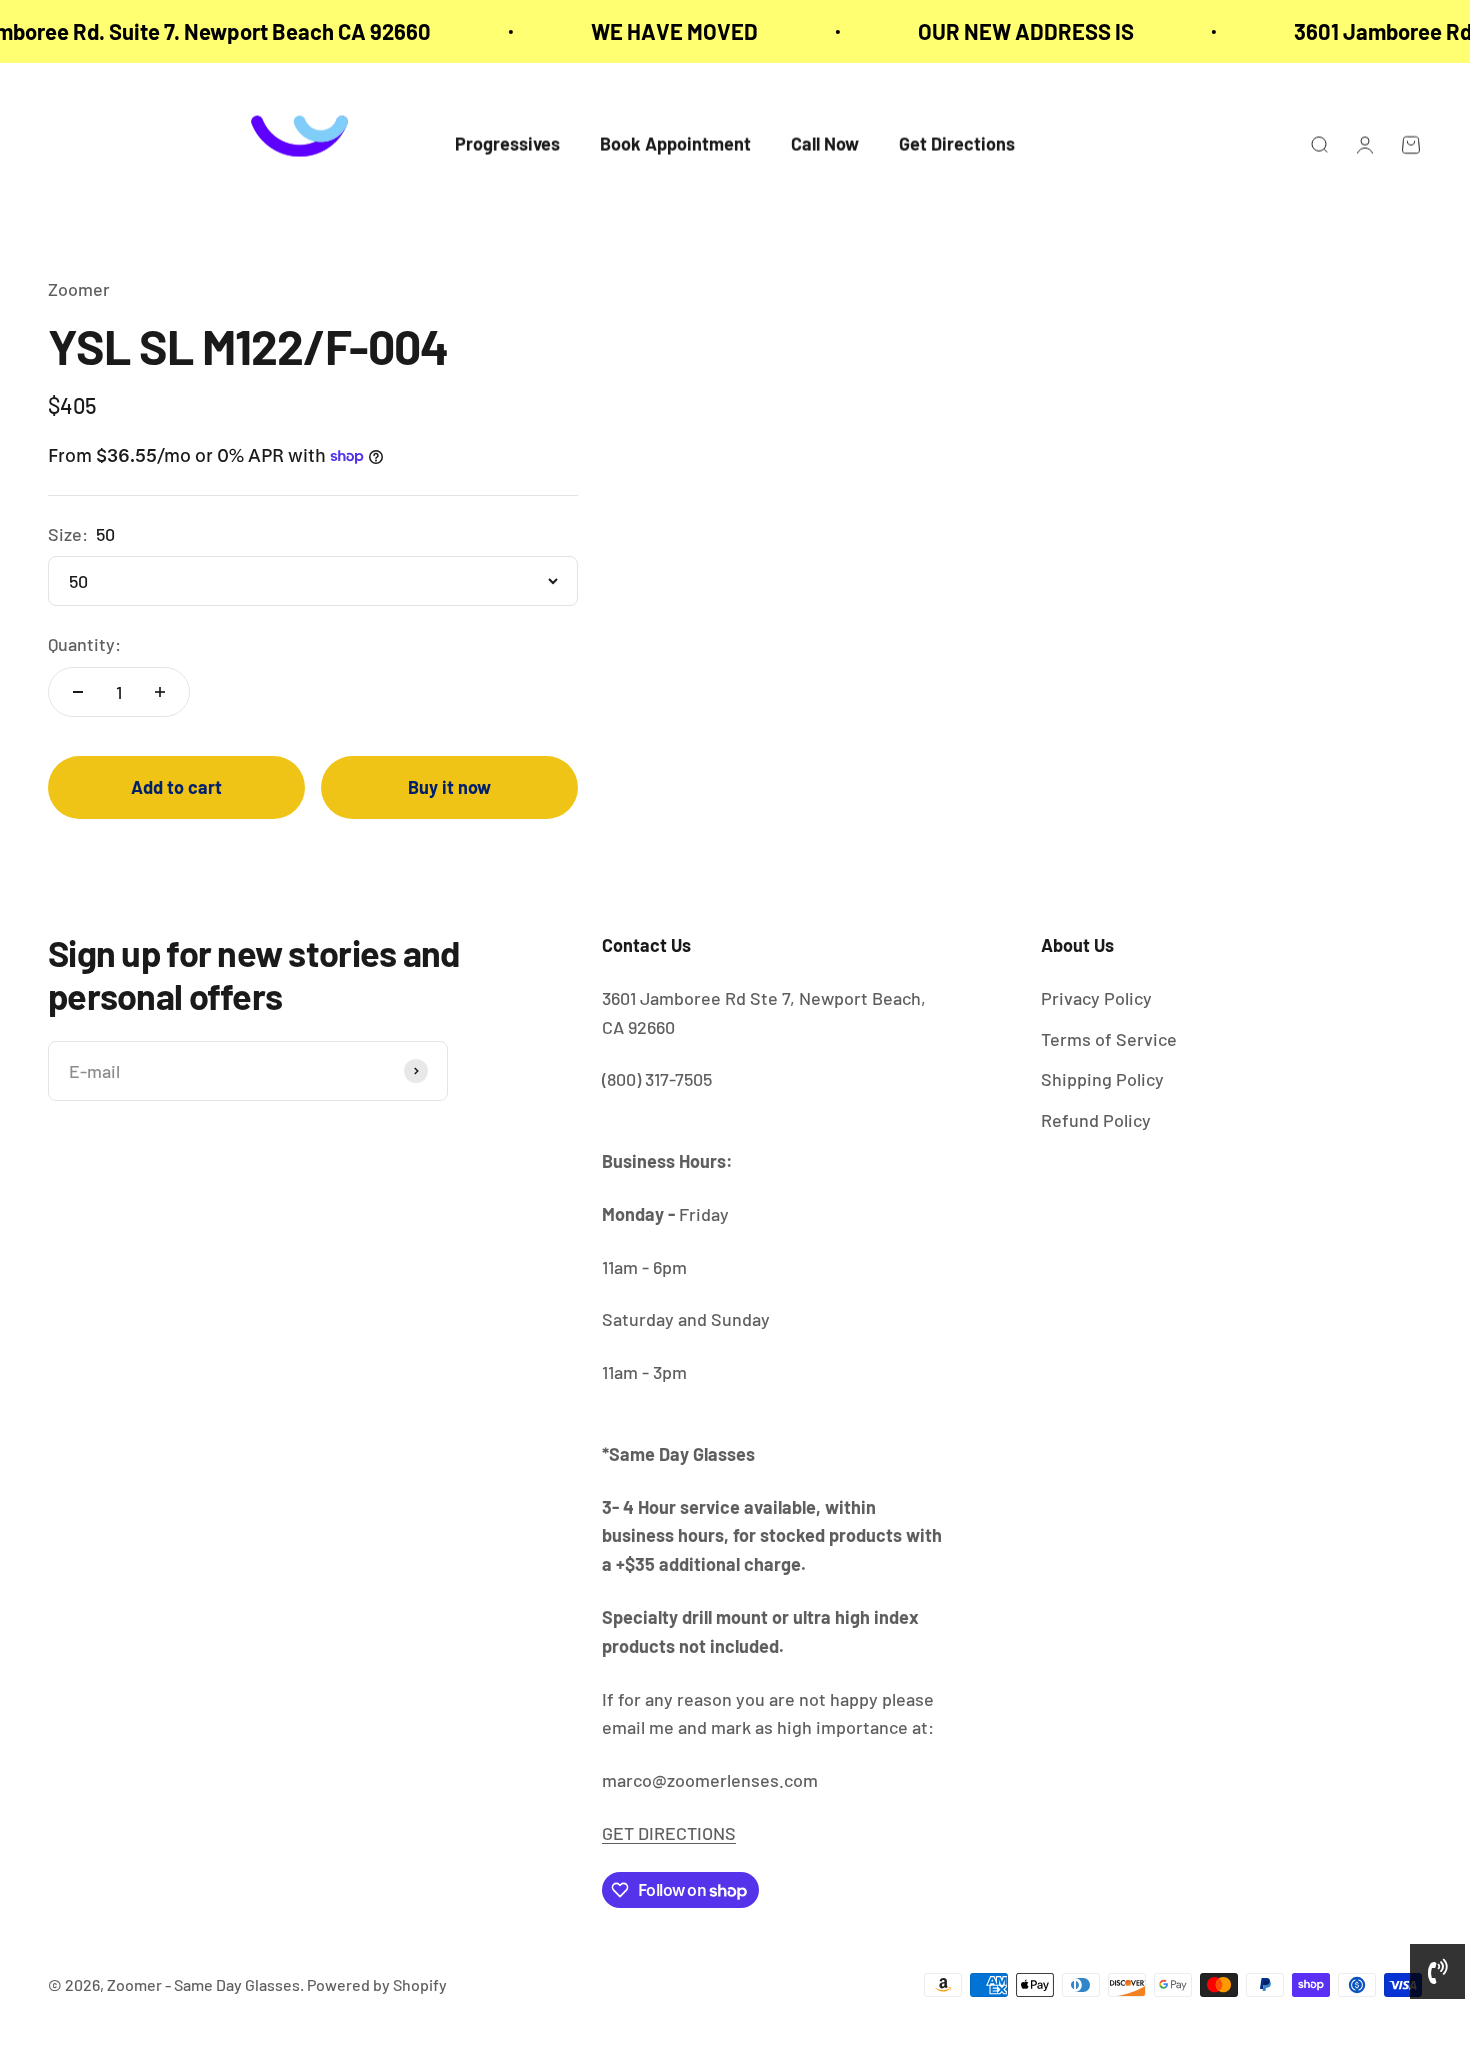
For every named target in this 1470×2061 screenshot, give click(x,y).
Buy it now (449, 787)
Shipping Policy (1102, 1079)
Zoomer (79, 289)
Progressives (507, 145)
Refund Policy (1096, 1120)
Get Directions (957, 145)
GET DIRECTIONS (669, 1833)
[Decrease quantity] (78, 692)
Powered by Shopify (377, 1984)
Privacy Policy (1096, 998)
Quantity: (84, 644)
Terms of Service (1109, 1039)
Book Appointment (675, 145)
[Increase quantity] (160, 692)
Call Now (825, 145)
